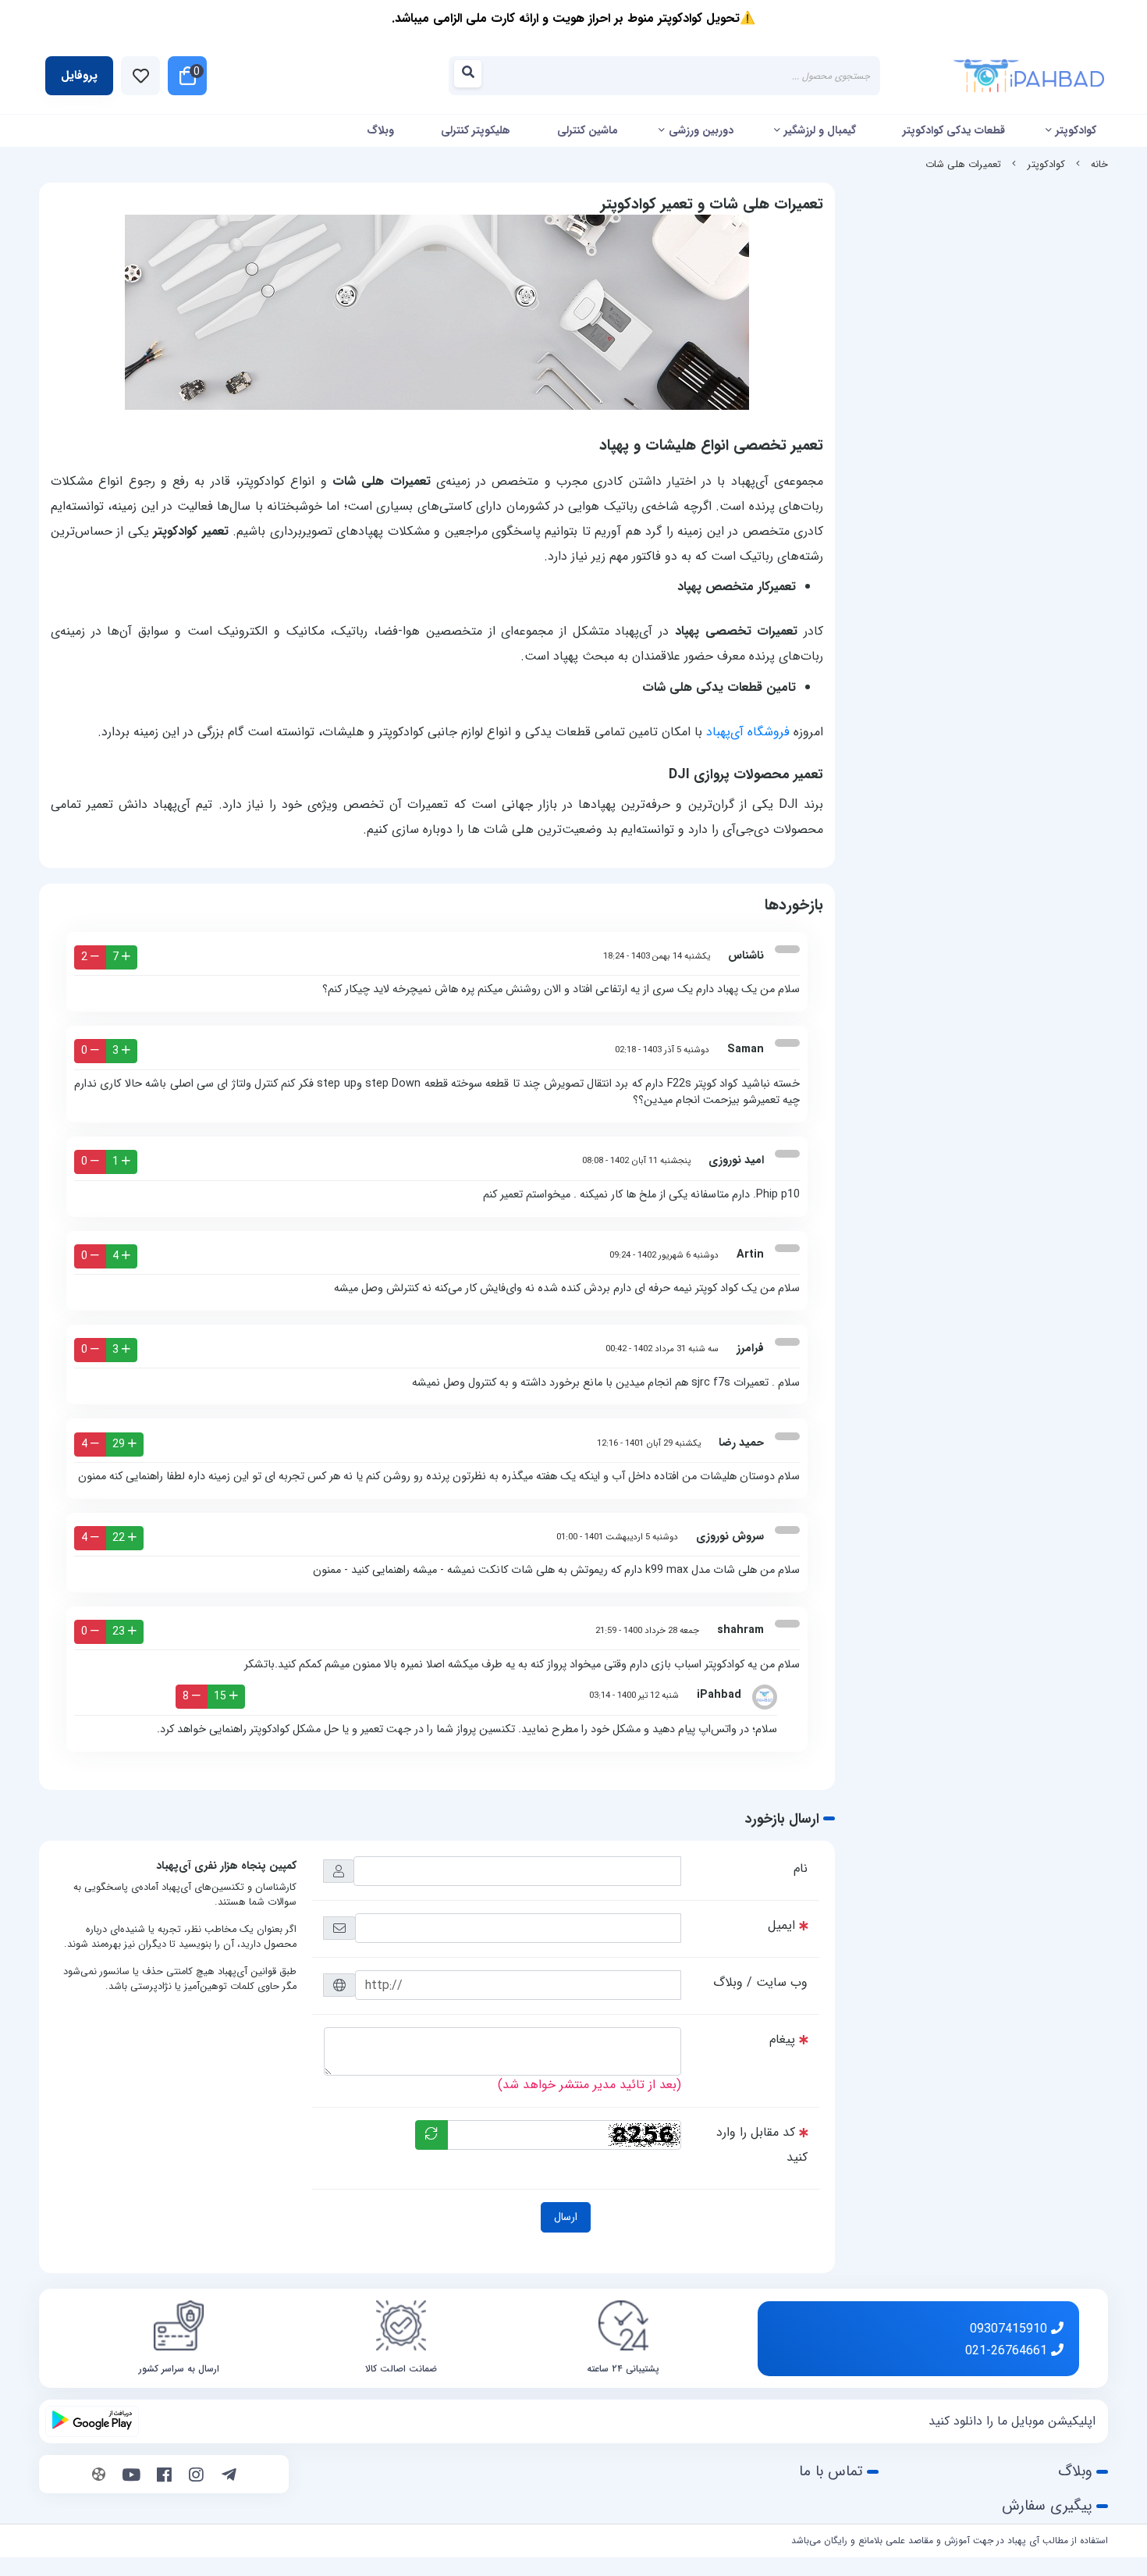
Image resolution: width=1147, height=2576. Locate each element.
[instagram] (196, 2476)
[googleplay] (92, 2421)
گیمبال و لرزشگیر (820, 130)
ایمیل (781, 1925)
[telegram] (229, 2476)
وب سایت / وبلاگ (760, 1982)
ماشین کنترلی (588, 130)
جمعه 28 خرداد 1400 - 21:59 (647, 1631)
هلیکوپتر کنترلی (476, 130)
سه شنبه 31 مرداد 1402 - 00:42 (662, 1349)
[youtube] (131, 2476)
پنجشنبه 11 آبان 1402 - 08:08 (636, 1161)
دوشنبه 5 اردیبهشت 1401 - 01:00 (617, 1537)
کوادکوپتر (1076, 130)
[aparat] (99, 2476)
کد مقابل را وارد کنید (762, 2145)
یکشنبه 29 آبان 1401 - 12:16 (649, 1443)
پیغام (782, 2039)
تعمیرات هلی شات (963, 165)
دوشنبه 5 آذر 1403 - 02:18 (662, 1050)
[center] (472, 76)
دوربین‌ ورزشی (701, 130)
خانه (1099, 165)
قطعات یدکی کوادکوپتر (954, 130)
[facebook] (164, 2476)
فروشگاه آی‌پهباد (748, 732)
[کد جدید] (431, 2135)
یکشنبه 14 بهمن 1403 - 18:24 (657, 956)
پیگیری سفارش (1047, 2506)
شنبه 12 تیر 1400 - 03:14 (634, 1695)
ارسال (566, 2217)
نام (801, 1868)
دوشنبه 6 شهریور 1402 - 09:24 (664, 1255)
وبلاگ (380, 130)
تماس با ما (831, 2471)
